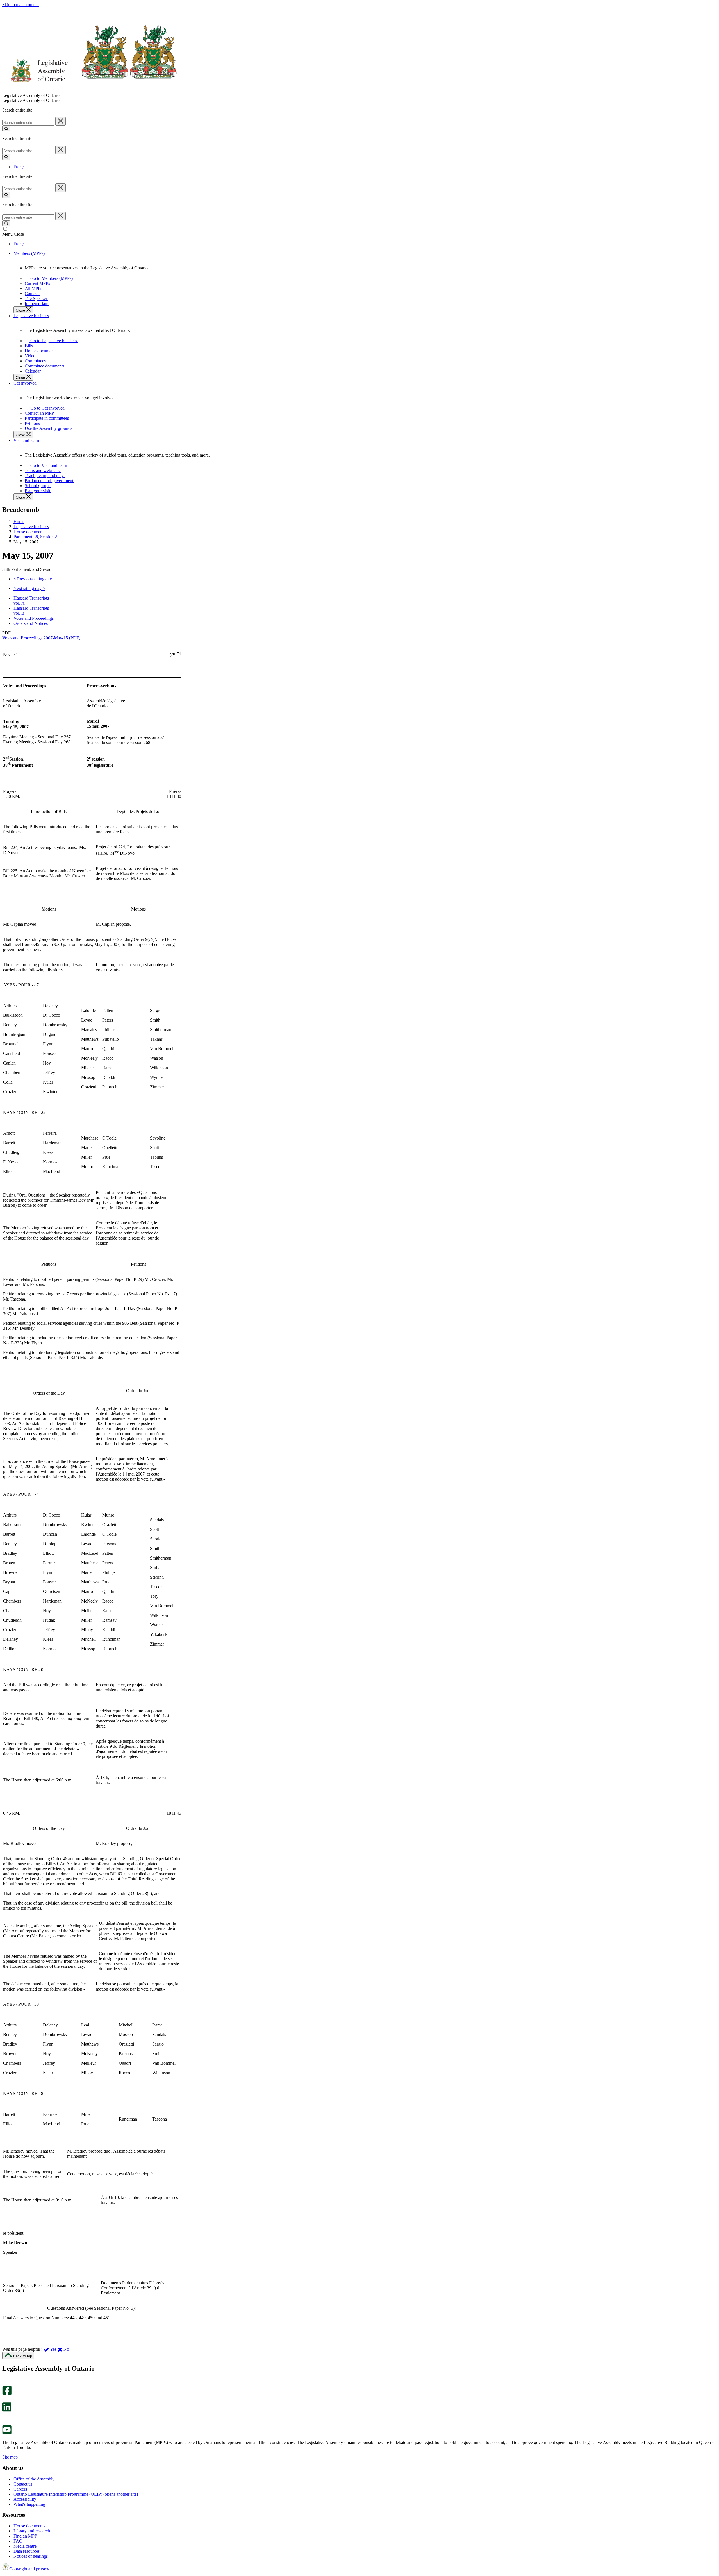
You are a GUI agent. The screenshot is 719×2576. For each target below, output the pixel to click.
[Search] (6, 129)
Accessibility (25, 2499)
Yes (53, 2349)
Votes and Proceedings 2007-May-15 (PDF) (41, 638)
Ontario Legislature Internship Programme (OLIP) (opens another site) (76, 2494)
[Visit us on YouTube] (7, 2433)
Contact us (23, 2484)
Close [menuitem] (21, 310)
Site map (10, 2457)
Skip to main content (21, 5)
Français (21, 167)
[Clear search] (61, 121)
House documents (29, 532)
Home (19, 522)
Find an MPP (25, 2536)
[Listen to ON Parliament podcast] (5, 2417)
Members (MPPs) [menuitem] (29, 253)
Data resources (27, 2551)
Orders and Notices (31, 623)
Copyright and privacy (29, 2569)
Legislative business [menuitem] (31, 316)
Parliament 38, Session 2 (35, 537)
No (66, 2349)
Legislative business (31, 527)
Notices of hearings (31, 2556)
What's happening (29, 2504)
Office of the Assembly (34, 2479)
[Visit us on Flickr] (5, 2422)
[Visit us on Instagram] (5, 2383)
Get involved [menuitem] (25, 383)
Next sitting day (29, 588)
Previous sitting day (33, 579)
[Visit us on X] (5, 2400)
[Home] (90, 90)
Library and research (32, 2531)
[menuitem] (51, 278)
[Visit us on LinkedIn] (7, 2410)
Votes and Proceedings (34, 618)
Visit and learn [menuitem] (26, 440)
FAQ (18, 2541)
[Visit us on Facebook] (7, 2394)
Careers (20, 2489)
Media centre (25, 2546)
